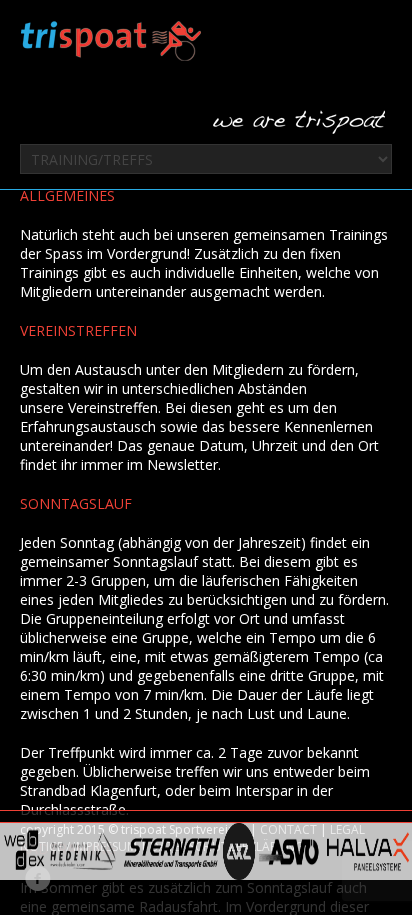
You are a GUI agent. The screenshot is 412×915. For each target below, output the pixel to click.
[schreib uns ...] (299, 123)
